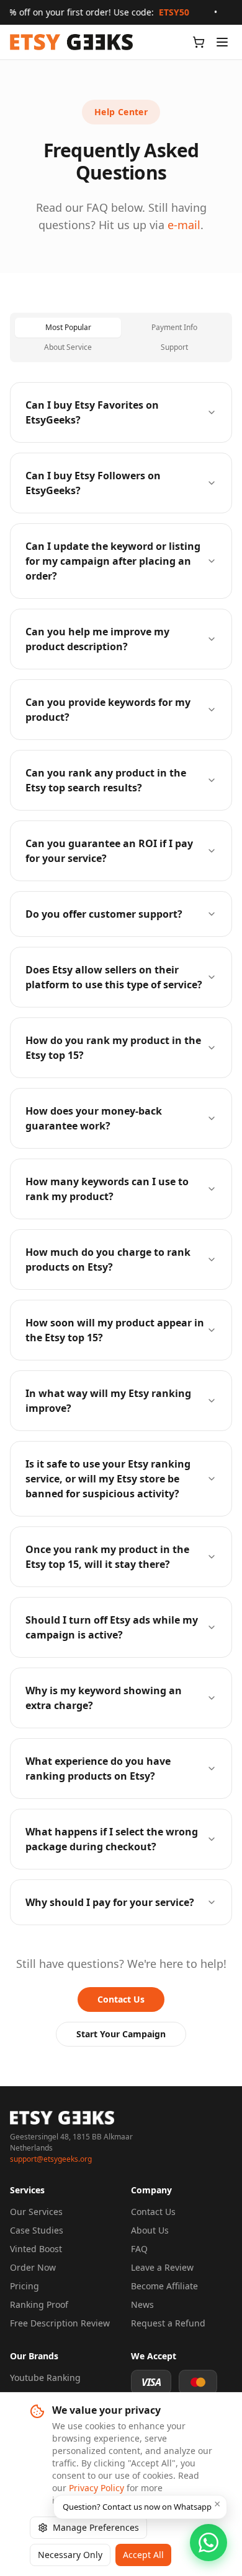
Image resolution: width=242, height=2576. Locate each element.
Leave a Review (162, 2267)
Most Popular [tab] (68, 327)
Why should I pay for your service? (110, 1902)
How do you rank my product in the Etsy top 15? (113, 1048)
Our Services (36, 2212)
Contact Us (121, 1999)
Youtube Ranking (45, 2378)
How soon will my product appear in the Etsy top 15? (115, 1330)
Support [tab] (174, 347)
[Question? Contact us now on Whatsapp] (208, 2543)
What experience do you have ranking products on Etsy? (98, 1769)
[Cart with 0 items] (199, 42)
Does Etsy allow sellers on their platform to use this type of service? (114, 977)
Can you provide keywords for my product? (108, 710)
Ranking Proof (39, 2304)
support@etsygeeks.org (51, 2159)
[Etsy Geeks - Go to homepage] (71, 42)
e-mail (184, 225)
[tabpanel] (121, 1154)
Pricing (25, 2286)
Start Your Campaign (121, 2034)
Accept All (143, 2555)
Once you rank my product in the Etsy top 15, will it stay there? (107, 1557)
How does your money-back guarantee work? (94, 1118)
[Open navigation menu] (222, 42)
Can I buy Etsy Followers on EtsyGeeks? (93, 483)
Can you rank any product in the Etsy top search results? (106, 780)
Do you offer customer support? (104, 914)
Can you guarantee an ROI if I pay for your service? (109, 851)
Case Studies (37, 2230)
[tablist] (121, 337)
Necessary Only (70, 2555)
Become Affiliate (164, 2286)
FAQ (139, 2249)
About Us (150, 2230)
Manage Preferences (96, 2527)
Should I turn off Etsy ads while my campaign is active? (112, 1627)
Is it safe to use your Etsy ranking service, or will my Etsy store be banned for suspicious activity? (108, 1479)
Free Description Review (60, 2323)
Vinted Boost (36, 2249)
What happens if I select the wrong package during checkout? (112, 1839)
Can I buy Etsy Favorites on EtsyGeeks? (92, 412)
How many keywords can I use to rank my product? (107, 1189)
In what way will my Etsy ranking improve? (108, 1401)
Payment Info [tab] (174, 327)
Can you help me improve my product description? (97, 639)
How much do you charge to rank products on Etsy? (108, 1260)
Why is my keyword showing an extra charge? (104, 1698)
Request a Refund (168, 2323)
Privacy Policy (96, 2488)
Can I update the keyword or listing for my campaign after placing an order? (113, 561)
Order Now (33, 2267)
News (142, 2304)
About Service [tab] (68, 347)
